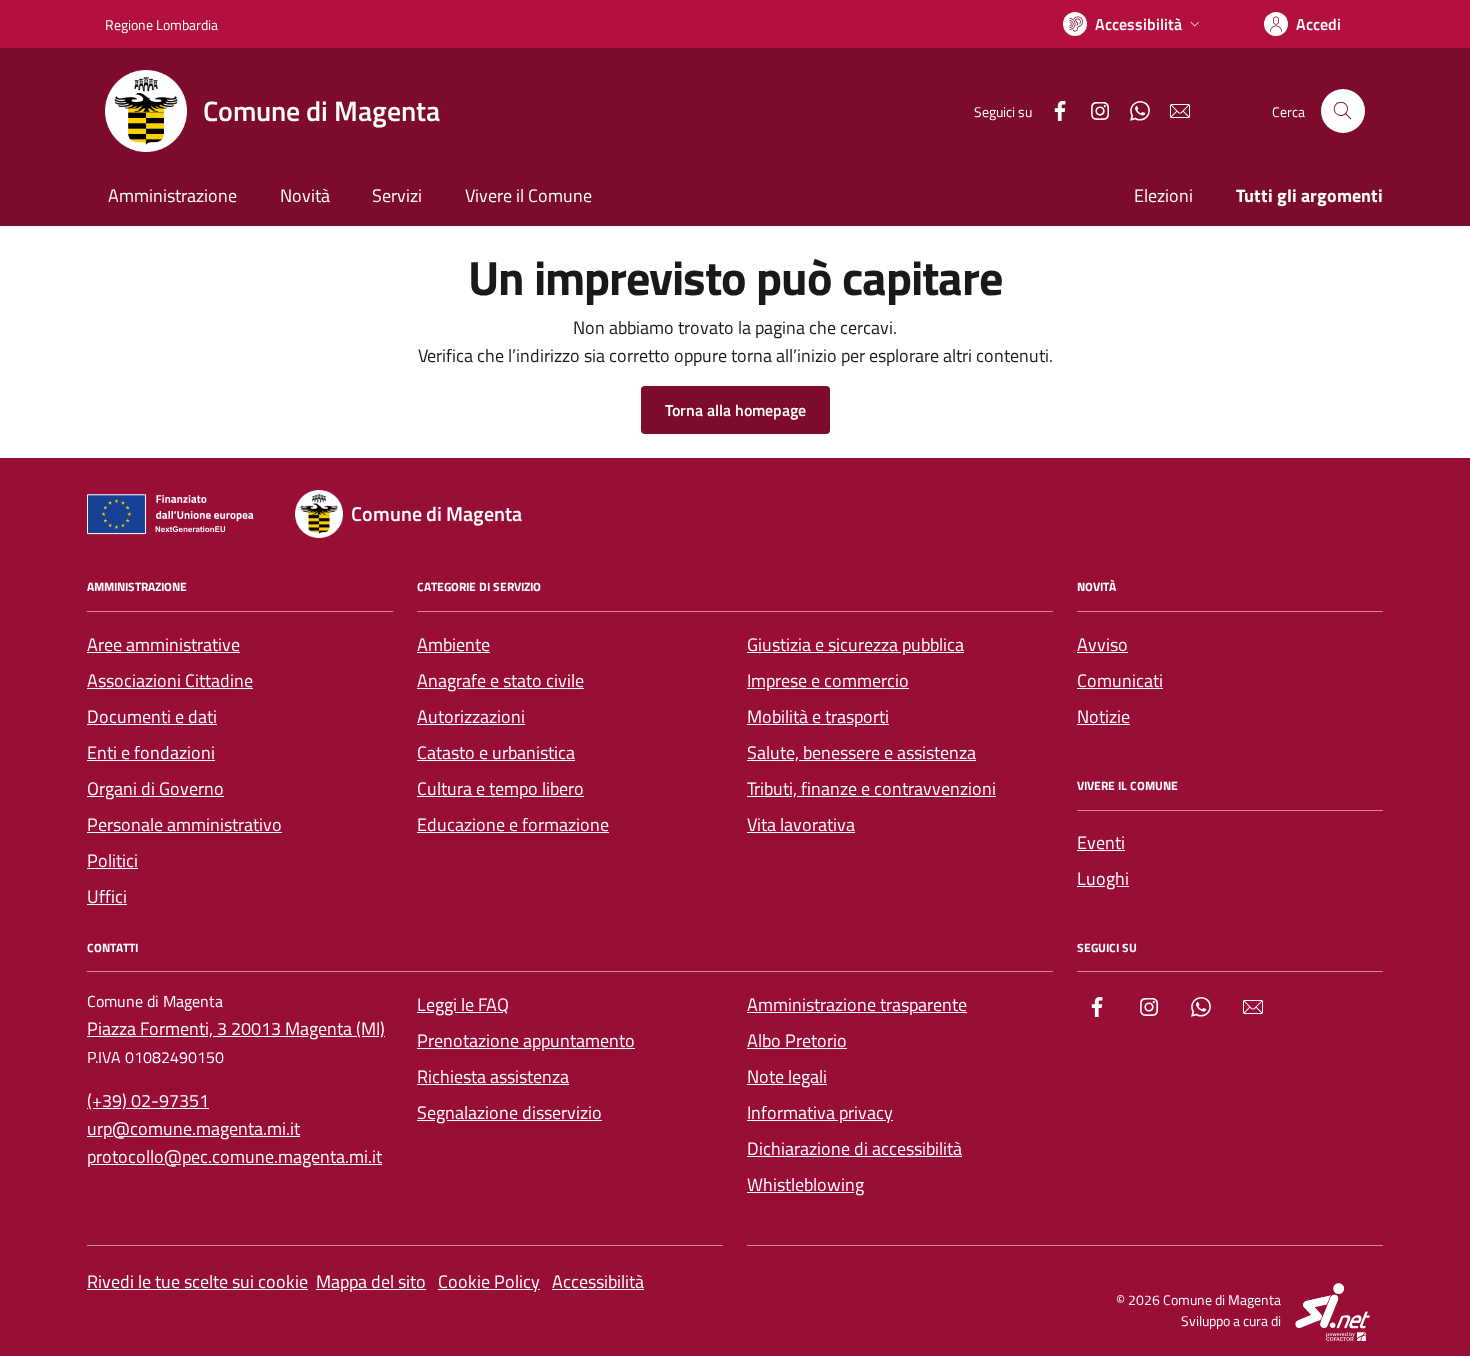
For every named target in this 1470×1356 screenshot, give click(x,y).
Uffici (107, 896)
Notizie (1103, 716)
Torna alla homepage (735, 410)
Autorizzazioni (471, 716)
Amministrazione (172, 195)
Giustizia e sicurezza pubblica (855, 644)
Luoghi (1103, 878)
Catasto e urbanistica (496, 752)
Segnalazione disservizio (509, 1112)
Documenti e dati (152, 716)
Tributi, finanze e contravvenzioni (871, 788)
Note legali (787, 1076)
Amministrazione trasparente (857, 1004)
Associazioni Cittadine (170, 680)
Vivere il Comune (528, 195)
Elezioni (1163, 195)
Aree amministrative (163, 644)
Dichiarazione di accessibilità (854, 1148)
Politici (112, 860)
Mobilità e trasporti (818, 716)
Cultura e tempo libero (500, 788)
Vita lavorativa (801, 824)
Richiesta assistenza (493, 1076)
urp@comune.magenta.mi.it (193, 1128)
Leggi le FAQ (463, 1004)
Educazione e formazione (513, 824)
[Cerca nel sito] (1343, 111)
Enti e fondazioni (151, 752)
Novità (305, 195)
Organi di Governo (155, 788)
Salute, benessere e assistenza (861, 752)
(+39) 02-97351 (148, 1100)
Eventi (1101, 842)
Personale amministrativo (184, 824)
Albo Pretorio (797, 1040)
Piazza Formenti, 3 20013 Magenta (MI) (236, 1028)
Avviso (1102, 644)
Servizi (397, 195)
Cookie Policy (489, 1281)
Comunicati (1120, 680)
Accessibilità (598, 1281)
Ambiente (453, 644)
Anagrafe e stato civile (500, 680)
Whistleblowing (805, 1184)
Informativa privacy (820, 1112)
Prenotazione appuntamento (526, 1040)
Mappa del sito (371, 1281)
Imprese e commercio (828, 680)
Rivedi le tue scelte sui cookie (197, 1281)
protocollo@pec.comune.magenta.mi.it (234, 1156)
